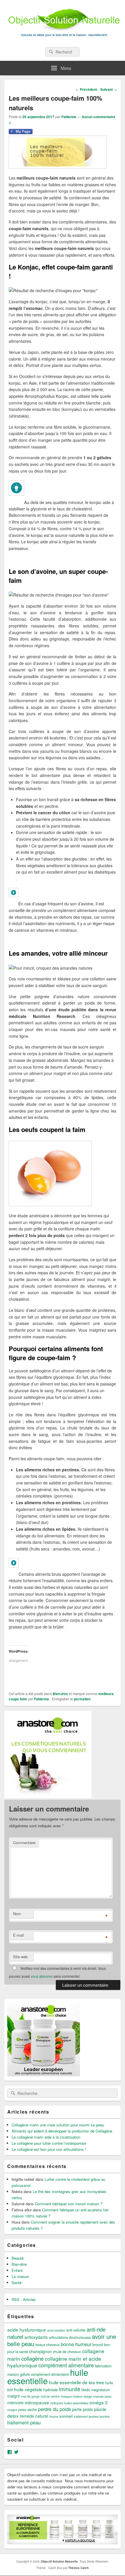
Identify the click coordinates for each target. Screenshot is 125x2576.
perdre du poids (55, 2401)
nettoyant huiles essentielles (69, 2395)
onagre (12, 2402)
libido (86, 2382)
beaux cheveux (48, 2337)
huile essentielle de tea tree (76, 2375)
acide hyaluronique (27, 2322)
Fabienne (69, 117)
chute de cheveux (67, 2344)
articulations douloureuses (70, 2330)
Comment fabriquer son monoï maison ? (69, 2196)
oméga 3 (99, 2395)
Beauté (18, 2251)
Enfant (17, 2263)
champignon (40, 2344)
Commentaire (24, 1835)
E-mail (18, 1927)
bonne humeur (76, 2337)
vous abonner (42, 1969)
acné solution (56, 2323)
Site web (20, 1949)
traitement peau (24, 2415)
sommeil (66, 2409)
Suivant (109, 89)
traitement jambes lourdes (92, 2409)
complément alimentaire (66, 2357)
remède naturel (34, 2408)
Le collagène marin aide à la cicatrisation (46, 2129)
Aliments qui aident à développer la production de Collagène (62, 2123)
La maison (20, 2269)
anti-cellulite (76, 2323)
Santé (17, 2275)
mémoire (15, 2395)
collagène (32, 2351)
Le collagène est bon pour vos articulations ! (49, 2142)
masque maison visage (76, 2389)
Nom (17, 1906)
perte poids (82, 2402)
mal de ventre (50, 2389)
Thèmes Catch (78, 2560)
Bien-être (60, 1686)
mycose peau (102, 2389)
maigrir (14, 2388)
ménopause (37, 2395)
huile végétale (28, 2382)
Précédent (86, 89)
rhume (54, 2409)
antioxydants (36, 2330)
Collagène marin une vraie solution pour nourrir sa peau (58, 2117)
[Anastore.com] (48, 1789)
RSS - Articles (24, 2292)
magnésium (101, 2382)
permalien (82, 1691)
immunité (70, 2381)
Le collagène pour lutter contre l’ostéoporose (49, 2136)
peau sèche (28, 2402)
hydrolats (51, 2382)
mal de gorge (30, 2389)
